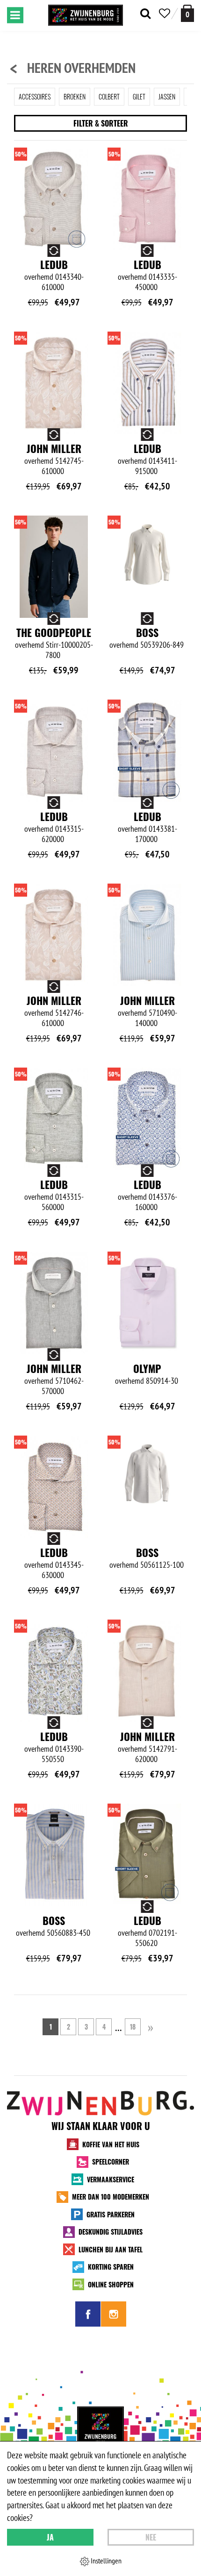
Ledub (54, 264)
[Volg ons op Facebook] (88, 2314)
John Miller (54, 448)
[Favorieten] (165, 14)
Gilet (139, 96)
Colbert (109, 96)
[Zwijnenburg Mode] (100, 2430)
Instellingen (105, 2561)
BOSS (147, 632)
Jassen (167, 96)
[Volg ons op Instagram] (114, 2314)
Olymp (147, 1368)
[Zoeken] (145, 14)
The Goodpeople (54, 632)
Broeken (75, 96)
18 (133, 2027)
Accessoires (35, 96)
